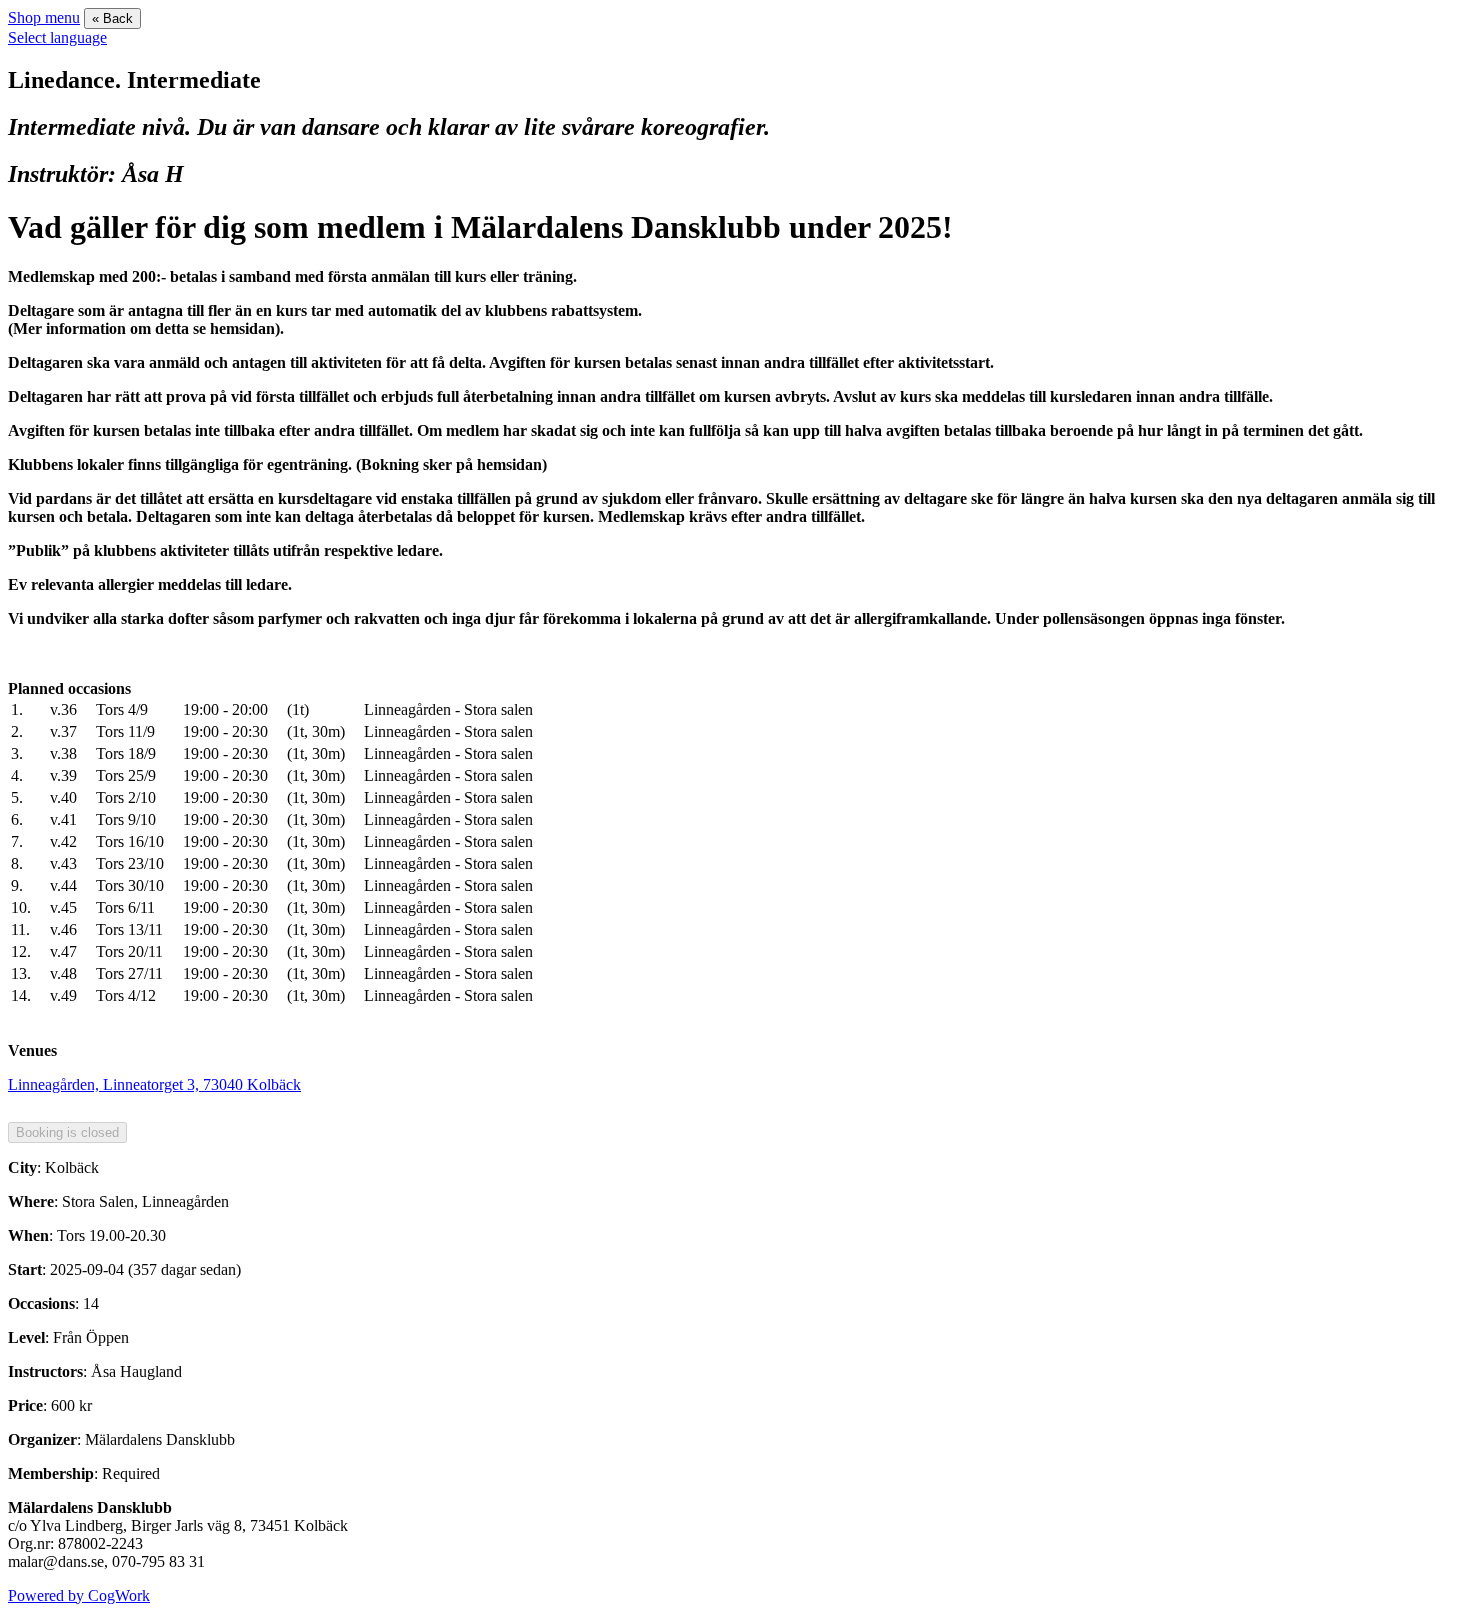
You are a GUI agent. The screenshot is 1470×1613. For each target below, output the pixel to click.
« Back (112, 18)
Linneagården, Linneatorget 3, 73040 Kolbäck (154, 1084)
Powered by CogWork (79, 1595)
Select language (57, 37)
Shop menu (44, 17)
